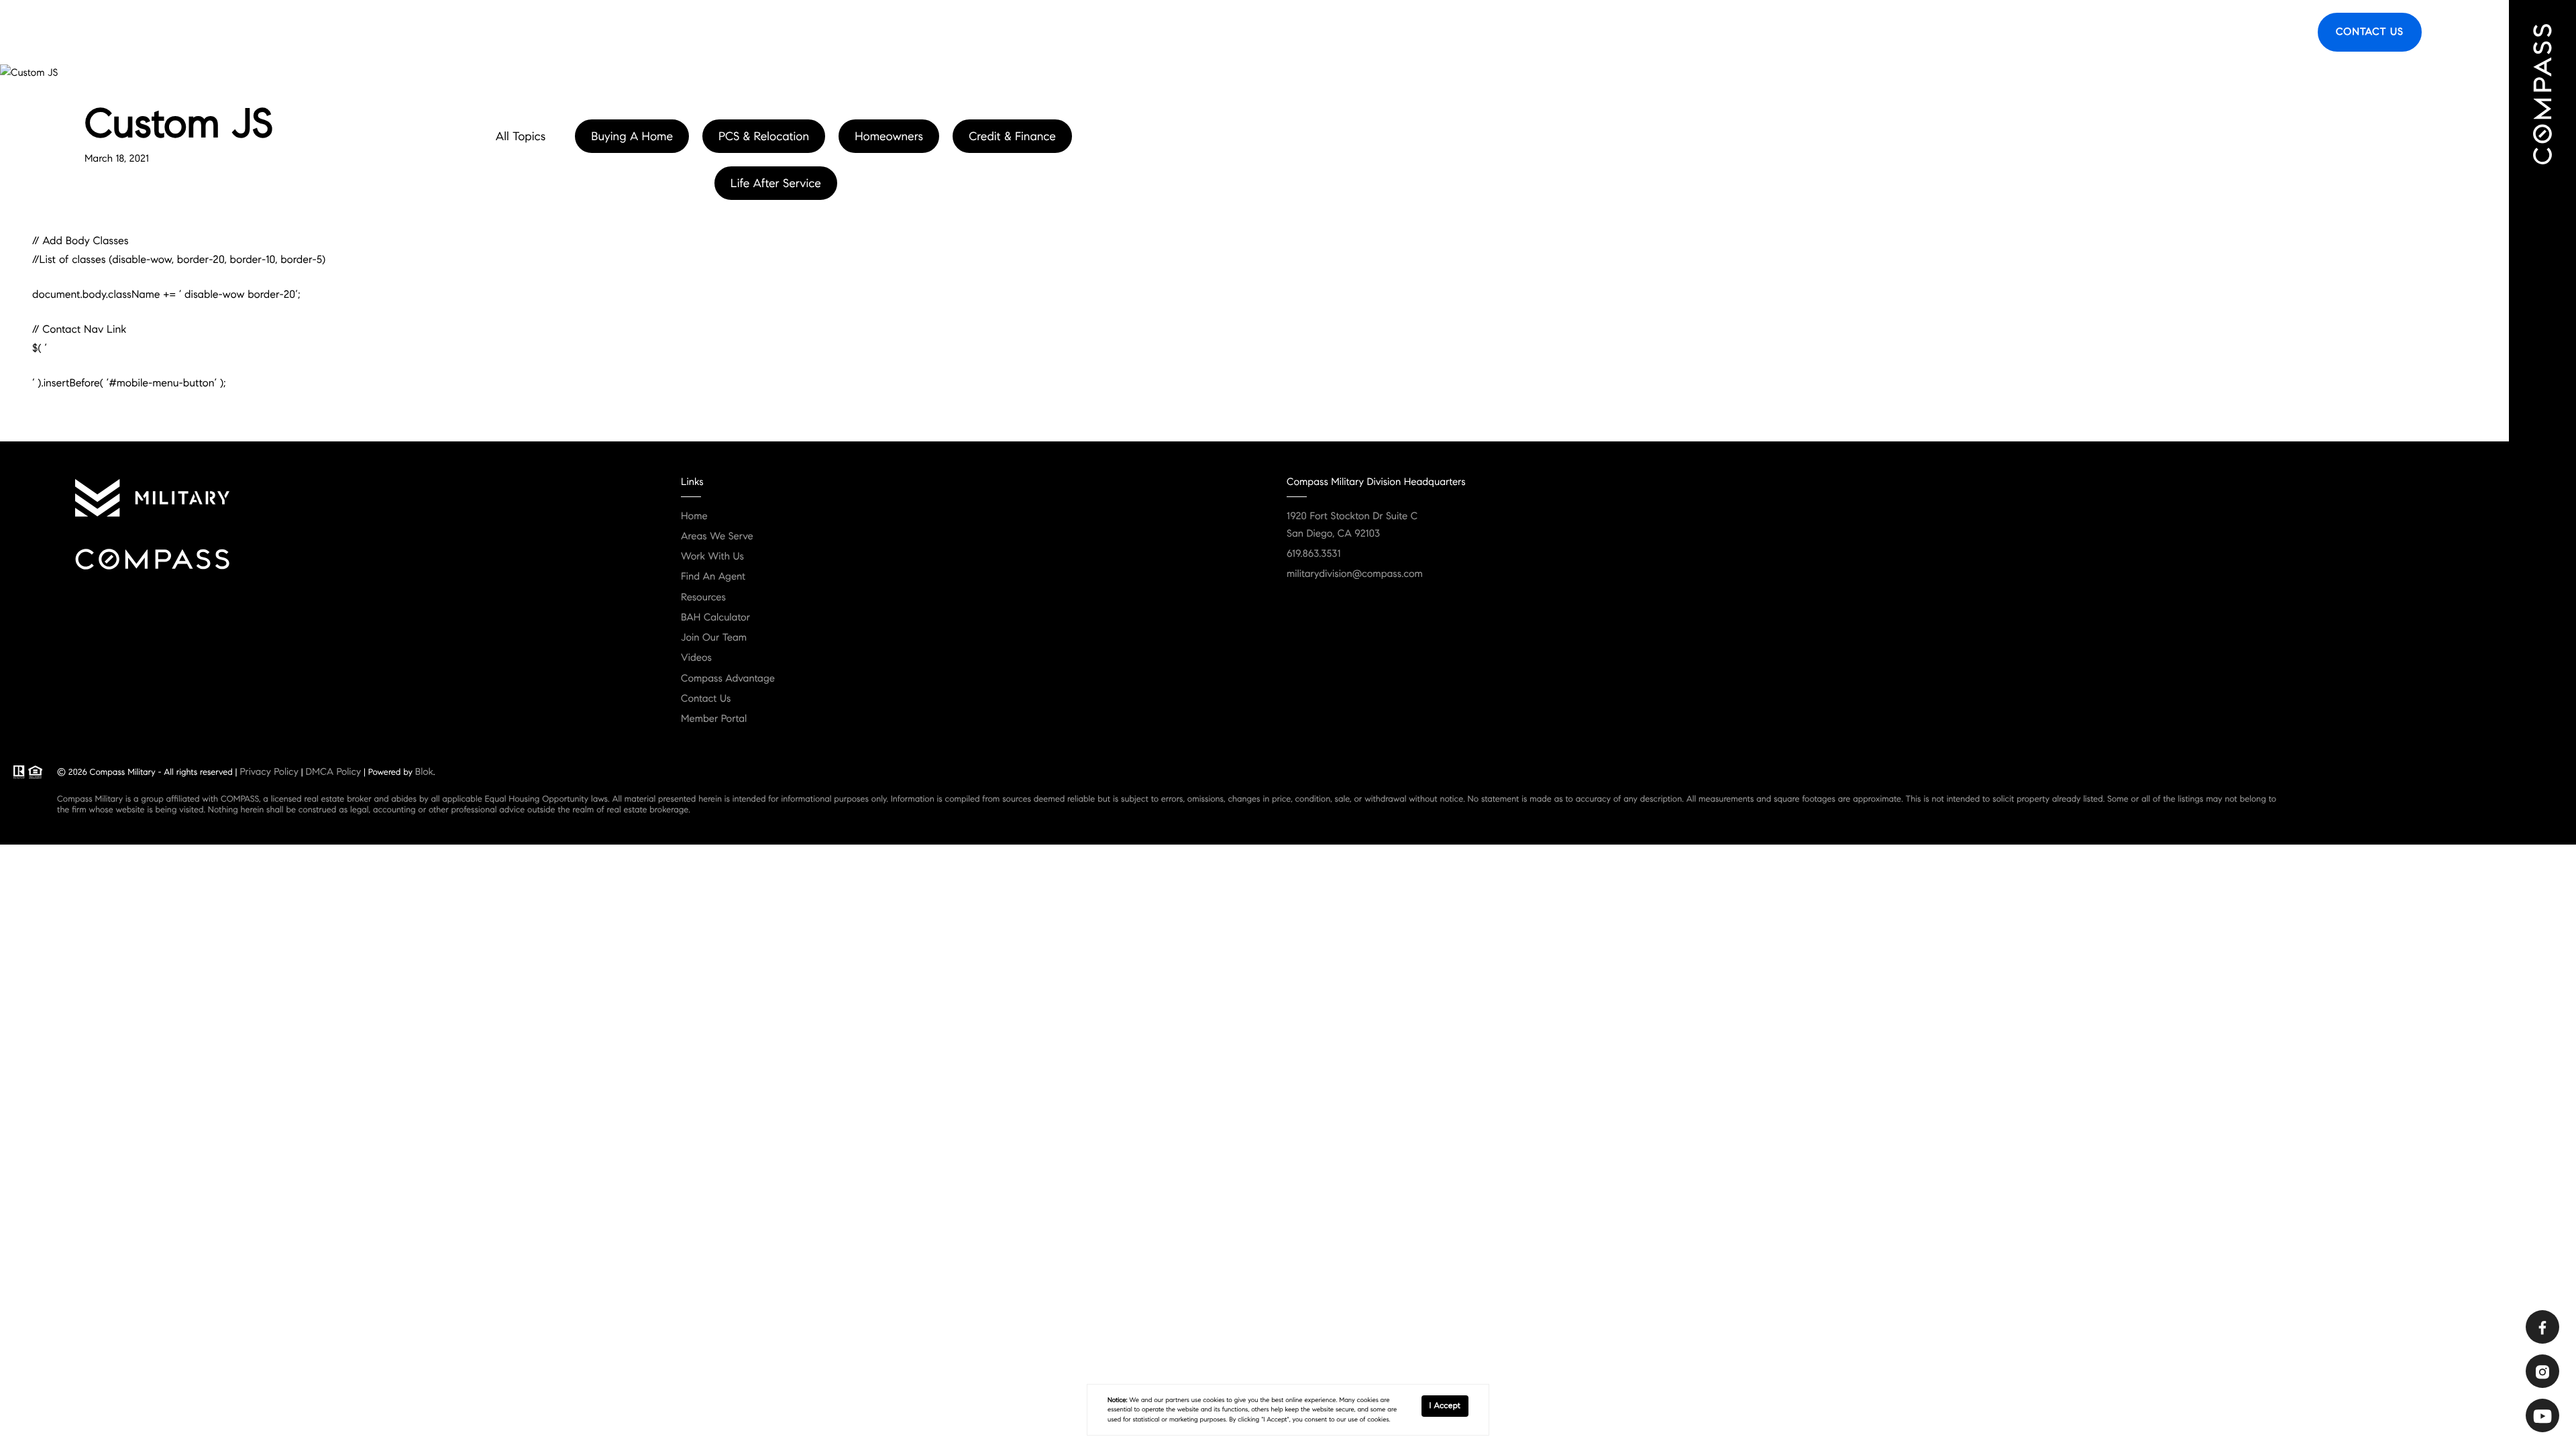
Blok (424, 771)
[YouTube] (2542, 1415)
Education (2158, 32)
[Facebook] (2542, 1327)
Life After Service (776, 183)
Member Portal (714, 719)
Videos (696, 658)
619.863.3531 (1313, 554)
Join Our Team (714, 638)
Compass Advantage (728, 679)
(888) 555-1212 (257, 235)
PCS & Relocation (764, 136)
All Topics (521, 136)
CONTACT (171, 235)
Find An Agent (1928, 32)
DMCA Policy (333, 771)
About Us (2094, 32)
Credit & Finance (1012, 136)
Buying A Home (632, 136)
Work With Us (712, 557)
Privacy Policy (269, 771)
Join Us (2281, 32)
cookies (1214, 1400)
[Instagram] (2542, 1371)
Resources (2223, 32)
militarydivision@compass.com (1355, 574)
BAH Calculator (715, 618)
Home (694, 517)
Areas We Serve (2017, 32)
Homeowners (889, 136)
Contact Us (2370, 32)
